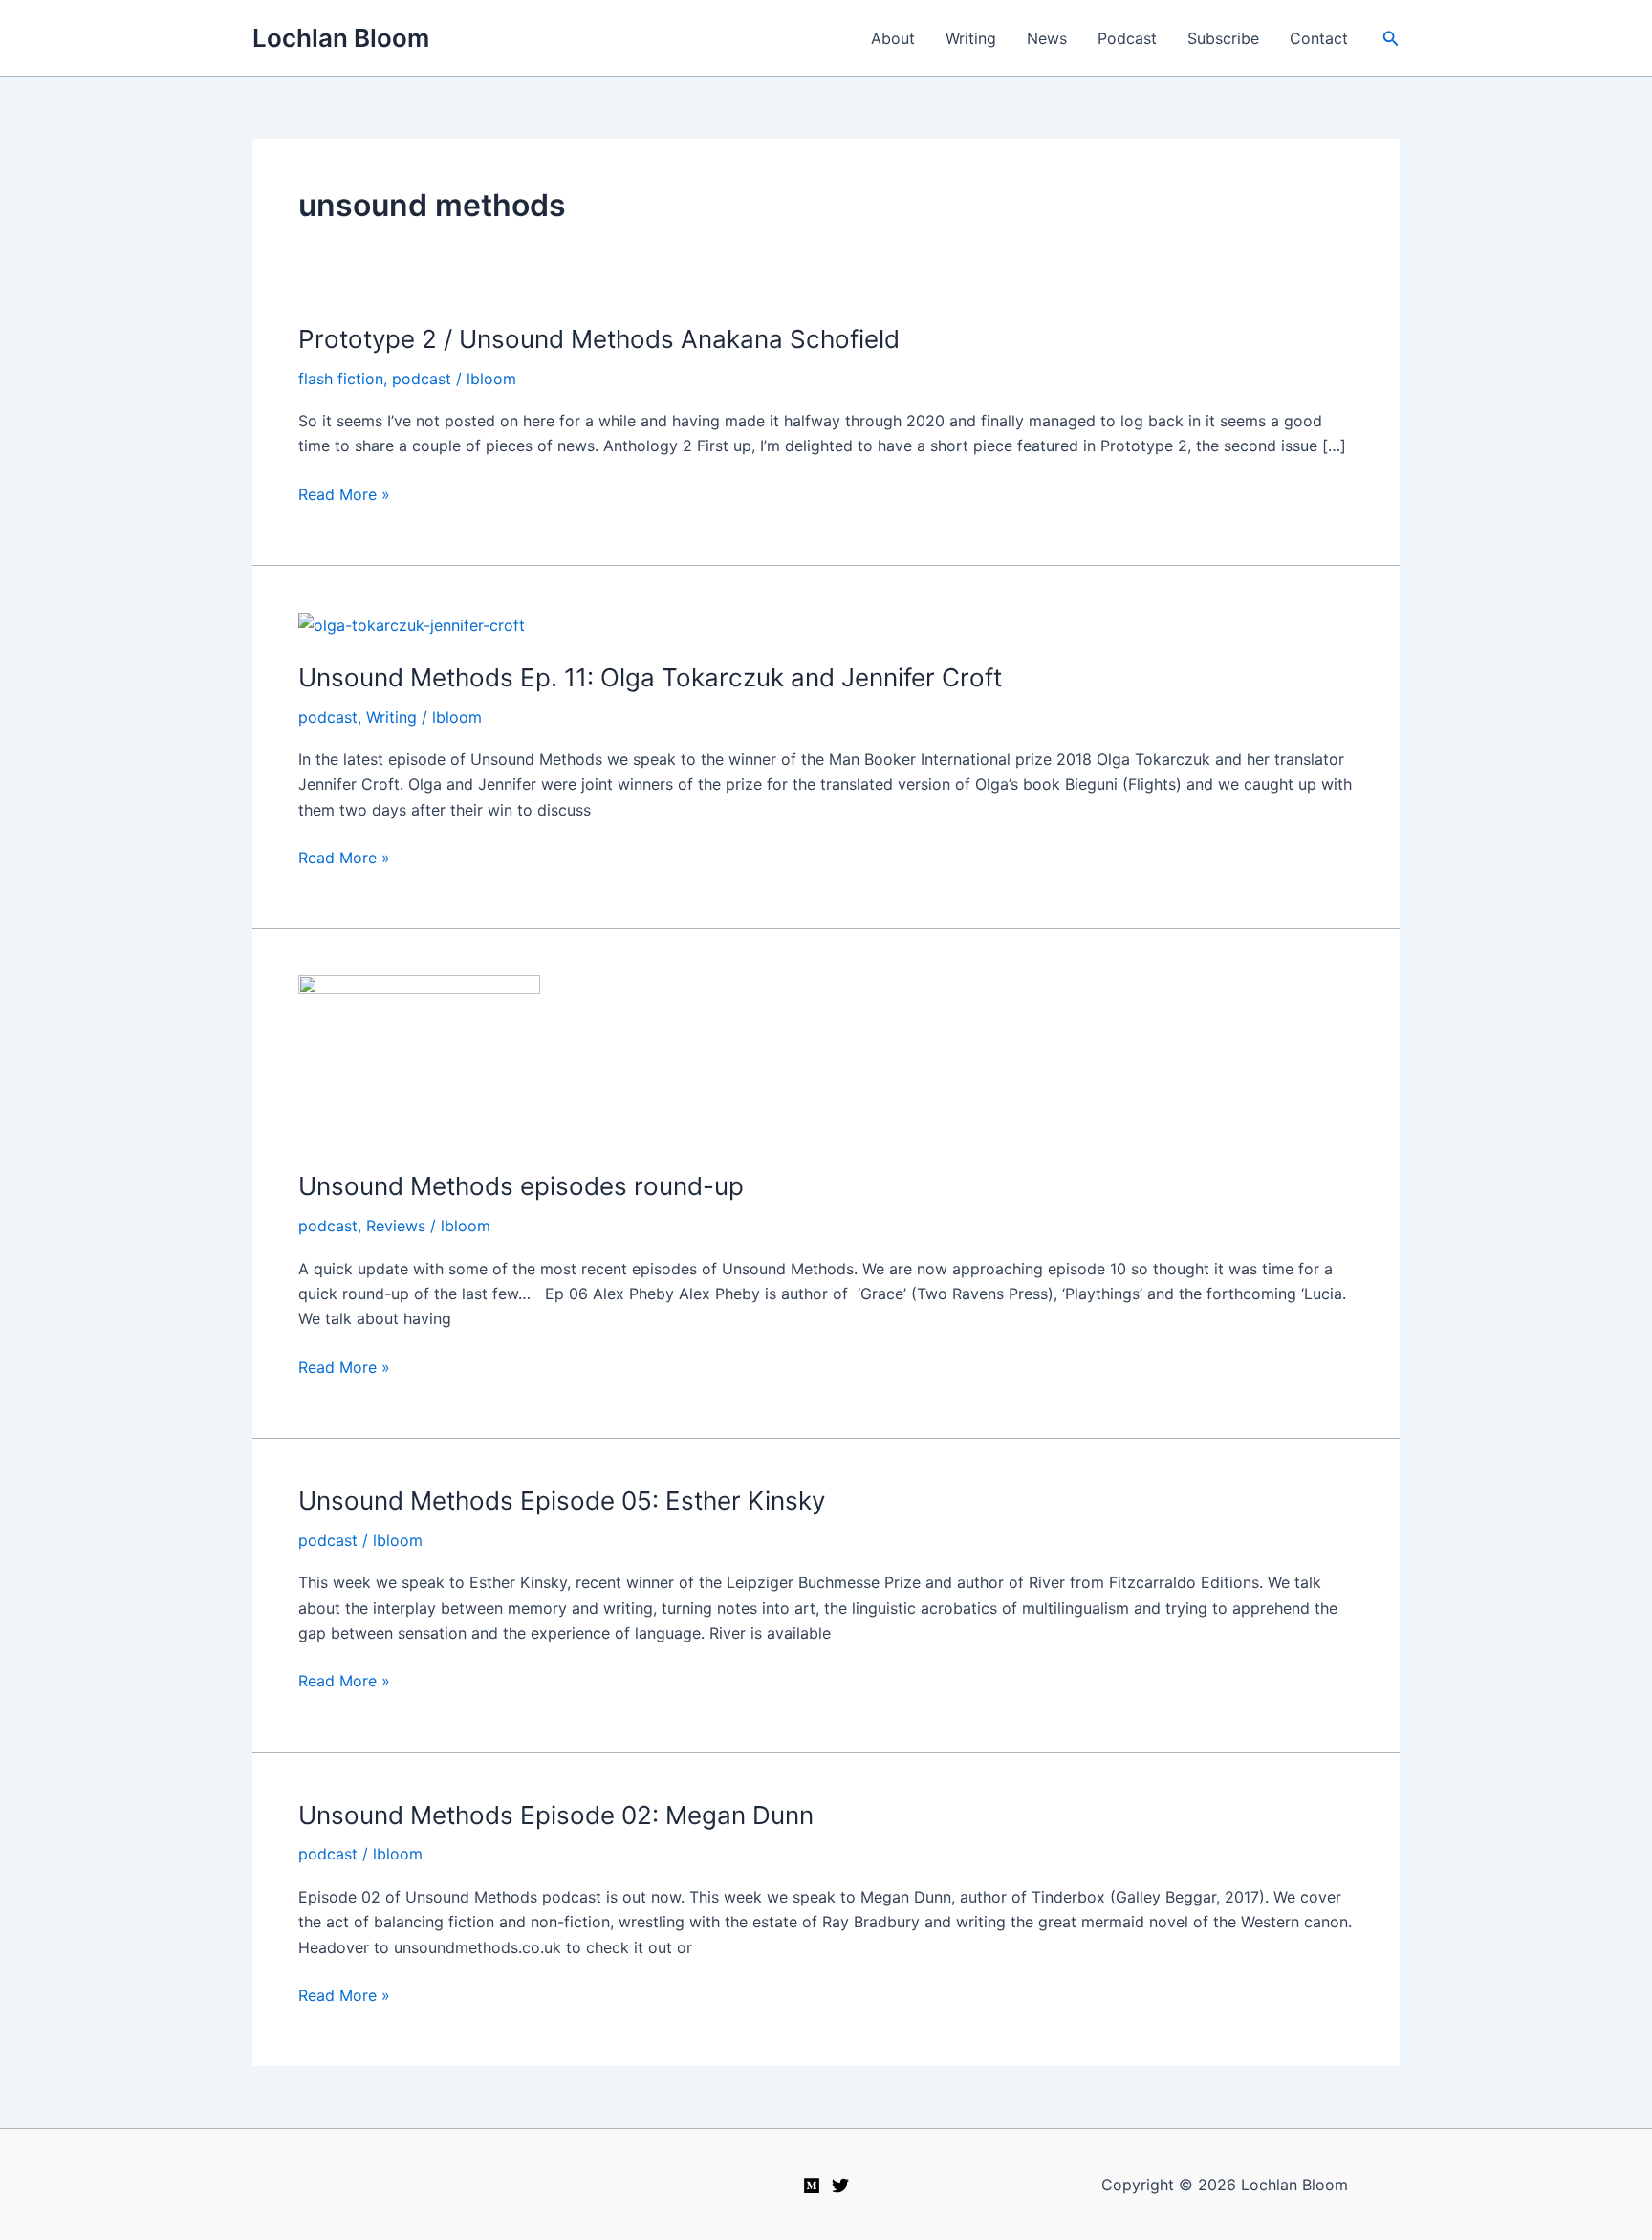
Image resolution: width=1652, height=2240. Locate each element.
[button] (1391, 39)
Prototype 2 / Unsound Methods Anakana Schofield (599, 339)
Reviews (396, 1226)
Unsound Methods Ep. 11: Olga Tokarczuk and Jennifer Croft (650, 677)
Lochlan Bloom (341, 38)
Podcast (1127, 38)
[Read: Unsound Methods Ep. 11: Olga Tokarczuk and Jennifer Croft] (412, 624)
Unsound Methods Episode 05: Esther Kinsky (562, 1501)
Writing (971, 38)
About (893, 38)
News (1047, 38)
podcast (422, 379)
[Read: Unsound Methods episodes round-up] (419, 1060)
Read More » (344, 495)
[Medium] (812, 2186)
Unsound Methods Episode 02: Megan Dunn (556, 1815)
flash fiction (341, 379)
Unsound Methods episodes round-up (521, 1186)
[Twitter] (840, 2186)
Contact (1319, 38)
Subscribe (1223, 38)
